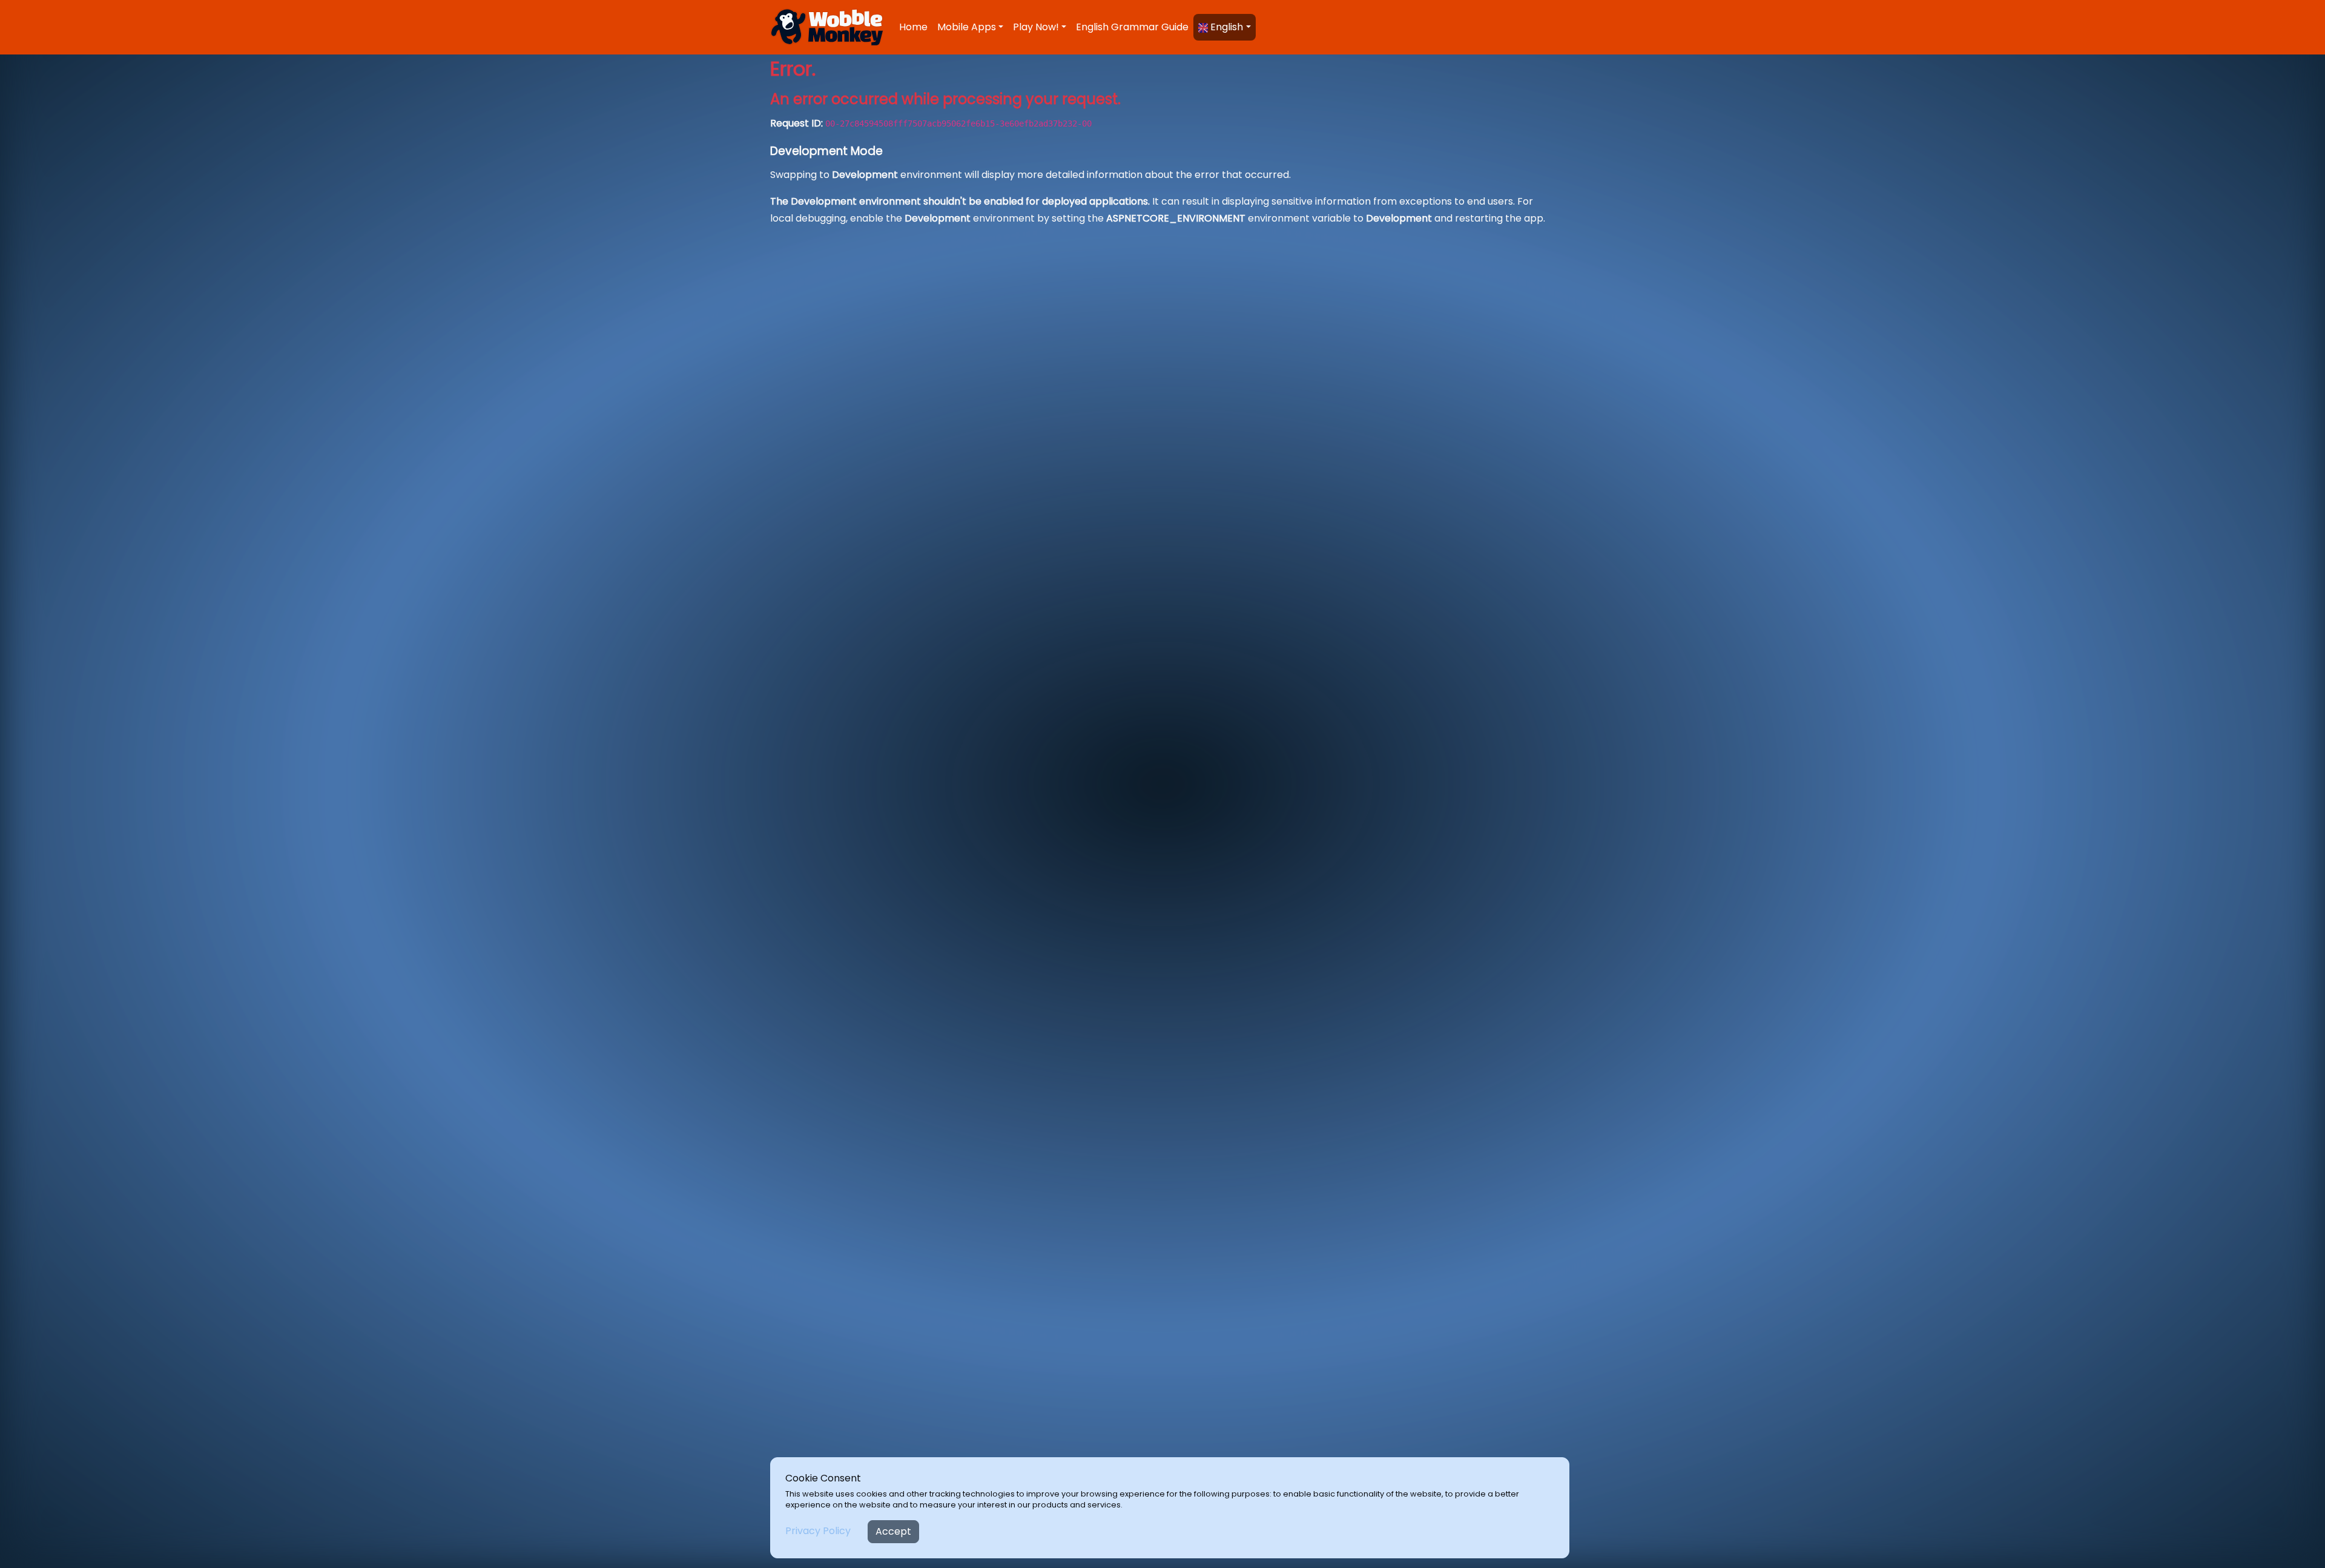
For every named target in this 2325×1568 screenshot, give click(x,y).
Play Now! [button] (1036, 27)
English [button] (1225, 27)
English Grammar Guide (1132, 27)
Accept (893, 1531)
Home (913, 27)
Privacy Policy (818, 1531)
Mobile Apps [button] (967, 27)
